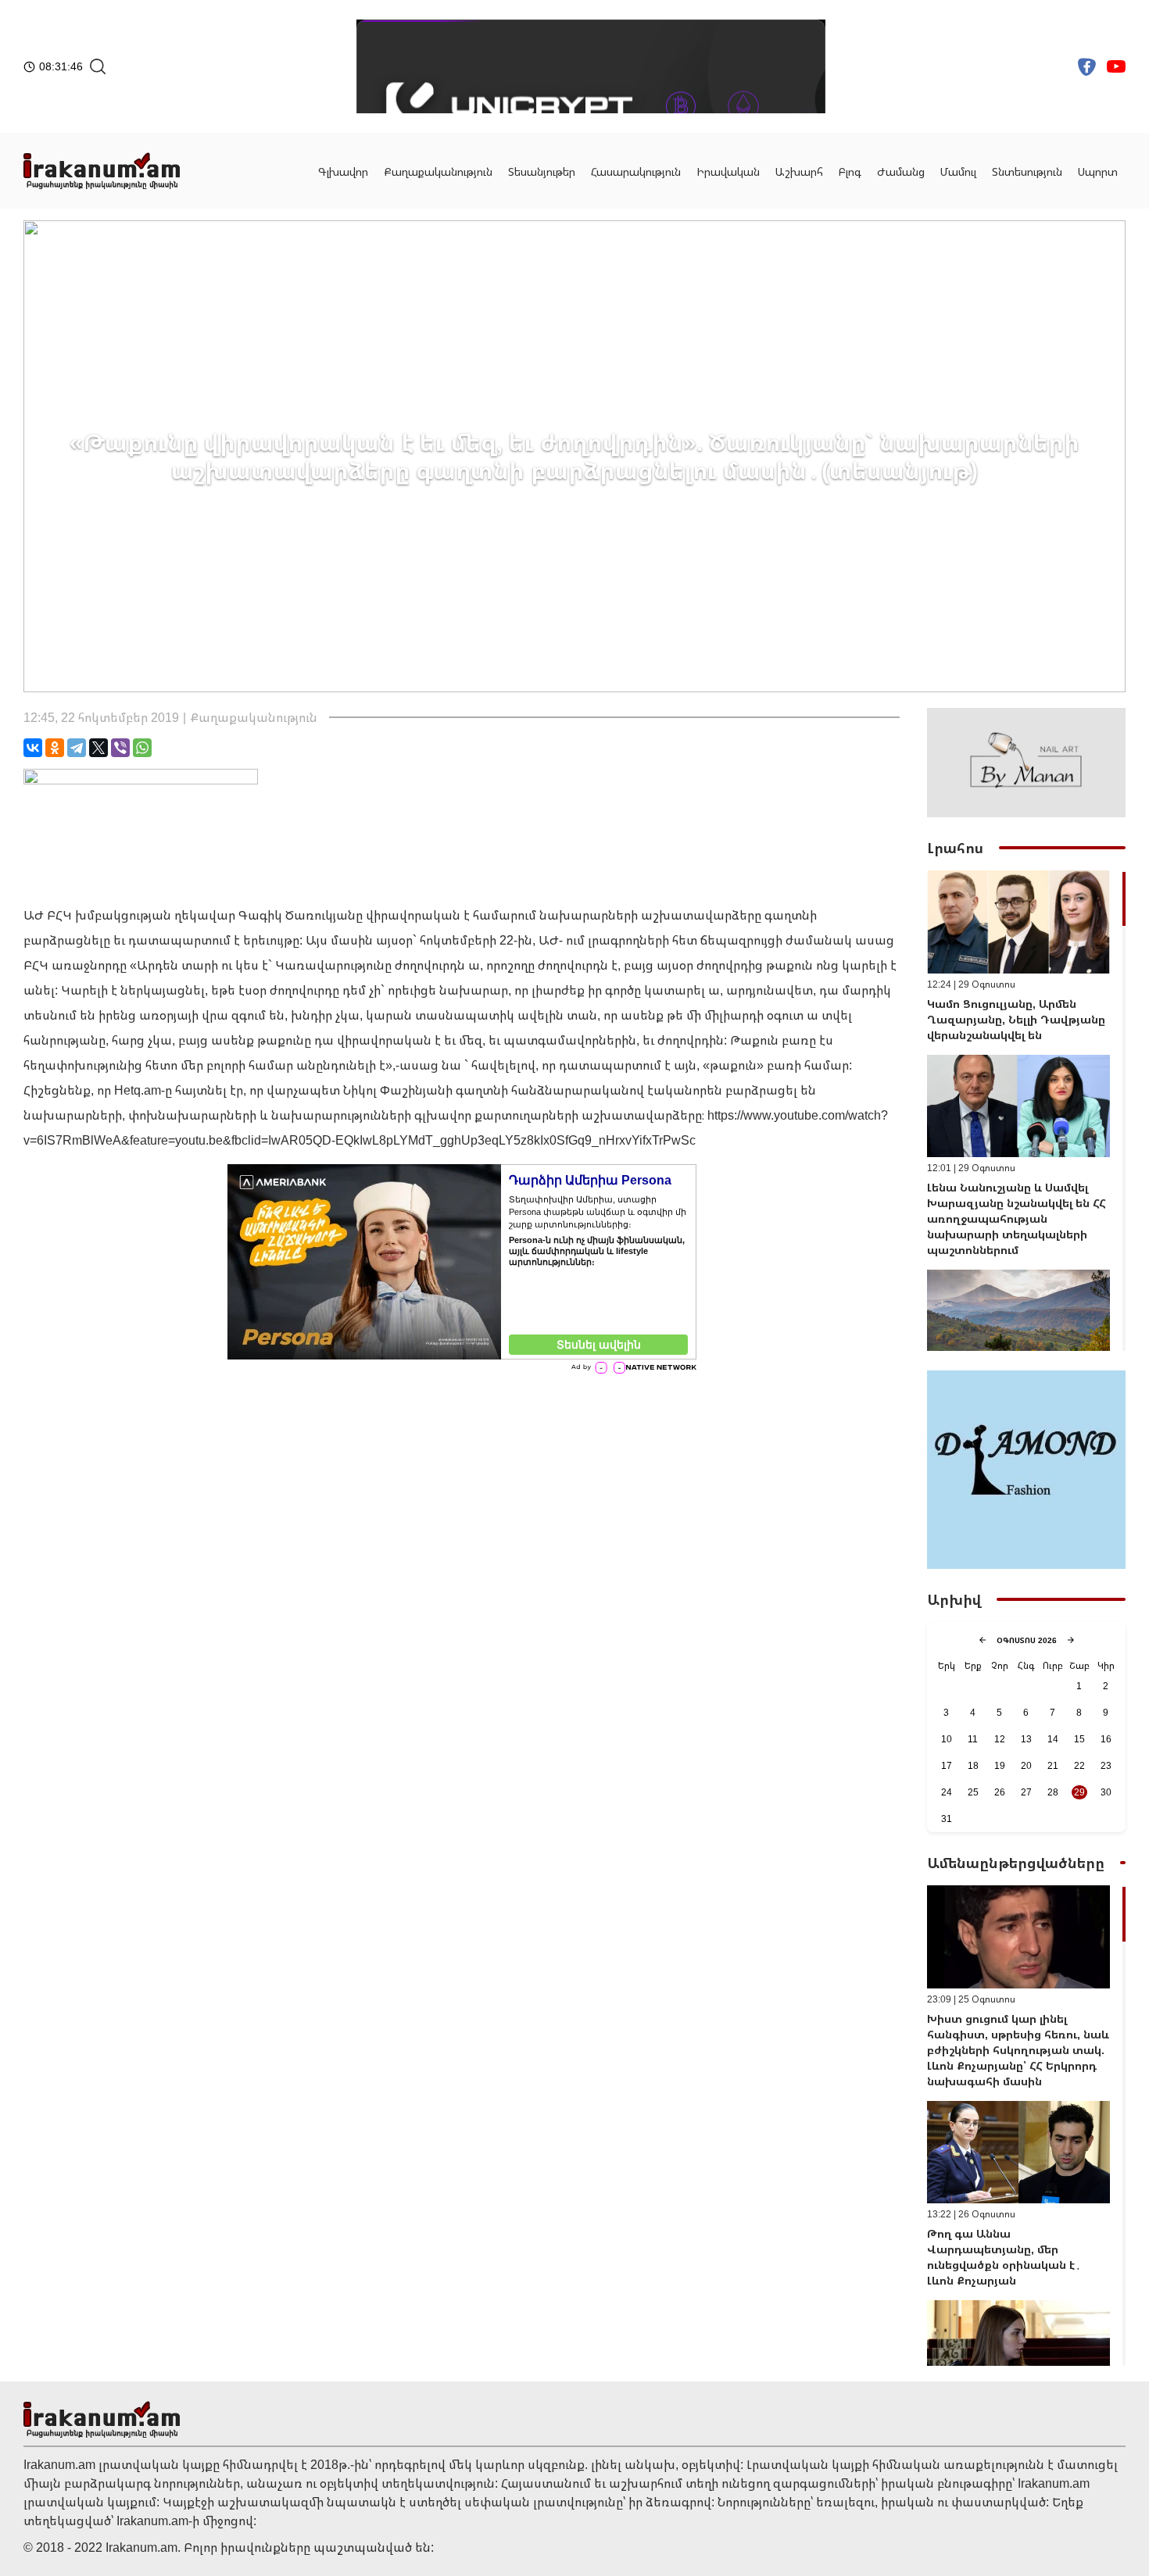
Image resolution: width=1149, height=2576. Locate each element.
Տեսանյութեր (542, 171)
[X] (98, 748)
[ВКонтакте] (33, 748)
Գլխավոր (343, 171)
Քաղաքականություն (438, 171)
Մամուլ (958, 171)
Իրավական (728, 171)
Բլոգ (850, 171)
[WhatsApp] (142, 748)
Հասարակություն (636, 171)
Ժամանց (901, 171)
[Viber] (120, 748)
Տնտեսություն (1027, 171)
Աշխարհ (799, 171)
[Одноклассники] (55, 748)
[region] (1026, 1111)
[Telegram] (77, 748)
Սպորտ (1098, 171)
